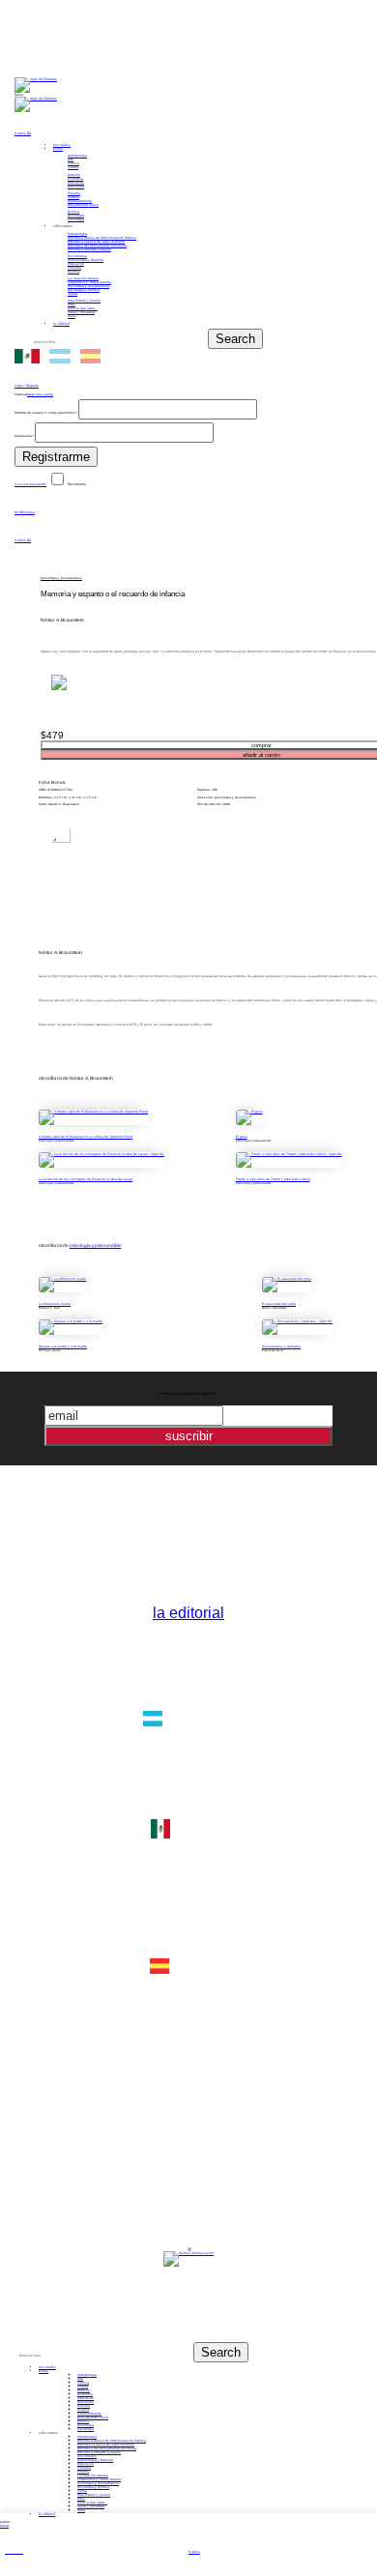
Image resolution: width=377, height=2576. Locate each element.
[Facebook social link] (26, 65)
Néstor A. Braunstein (62, 620)
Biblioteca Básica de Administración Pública (102, 238)
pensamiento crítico (83, 205)
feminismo (76, 187)
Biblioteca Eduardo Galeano (89, 249)
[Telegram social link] (115, 65)
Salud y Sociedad (81, 312)
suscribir (189, 1436)
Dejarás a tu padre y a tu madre (63, 1346)
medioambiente (80, 201)
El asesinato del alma (279, 1304)
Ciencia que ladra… (83, 308)
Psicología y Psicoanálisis (88, 286)
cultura (73, 167)
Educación (76, 264)
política (73, 212)
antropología (77, 156)
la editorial (188, 1613)
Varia (72, 316)
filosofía (74, 193)
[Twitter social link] (48, 65)
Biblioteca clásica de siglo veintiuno (96, 242)
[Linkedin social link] (92, 65)
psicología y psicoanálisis (61, 578)
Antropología (77, 234)
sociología (76, 219)
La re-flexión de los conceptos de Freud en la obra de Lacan (86, 1179)
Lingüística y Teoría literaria (89, 282)
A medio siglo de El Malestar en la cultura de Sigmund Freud (86, 1137)
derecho (74, 175)
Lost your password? (30, 484)
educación (76, 183)
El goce (242, 1137)
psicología (76, 216)
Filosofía (74, 268)
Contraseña (24, 436)
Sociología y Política (84, 290)
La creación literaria (83, 278)
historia (73, 197)
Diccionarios (77, 256)
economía (75, 179)
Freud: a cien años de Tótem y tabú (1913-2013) (273, 1179)
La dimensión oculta (55, 1304)
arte (71, 159)
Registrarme (56, 457)
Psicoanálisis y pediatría (281, 1346)
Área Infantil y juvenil (84, 301)
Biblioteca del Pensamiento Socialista (97, 246)
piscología (86, 2425)
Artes (72, 304)
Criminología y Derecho (86, 260)
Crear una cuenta (40, 394)
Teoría (72, 294)
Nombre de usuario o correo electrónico (46, 413)
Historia (73, 272)
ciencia (73, 163)
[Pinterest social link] (70, 65)
